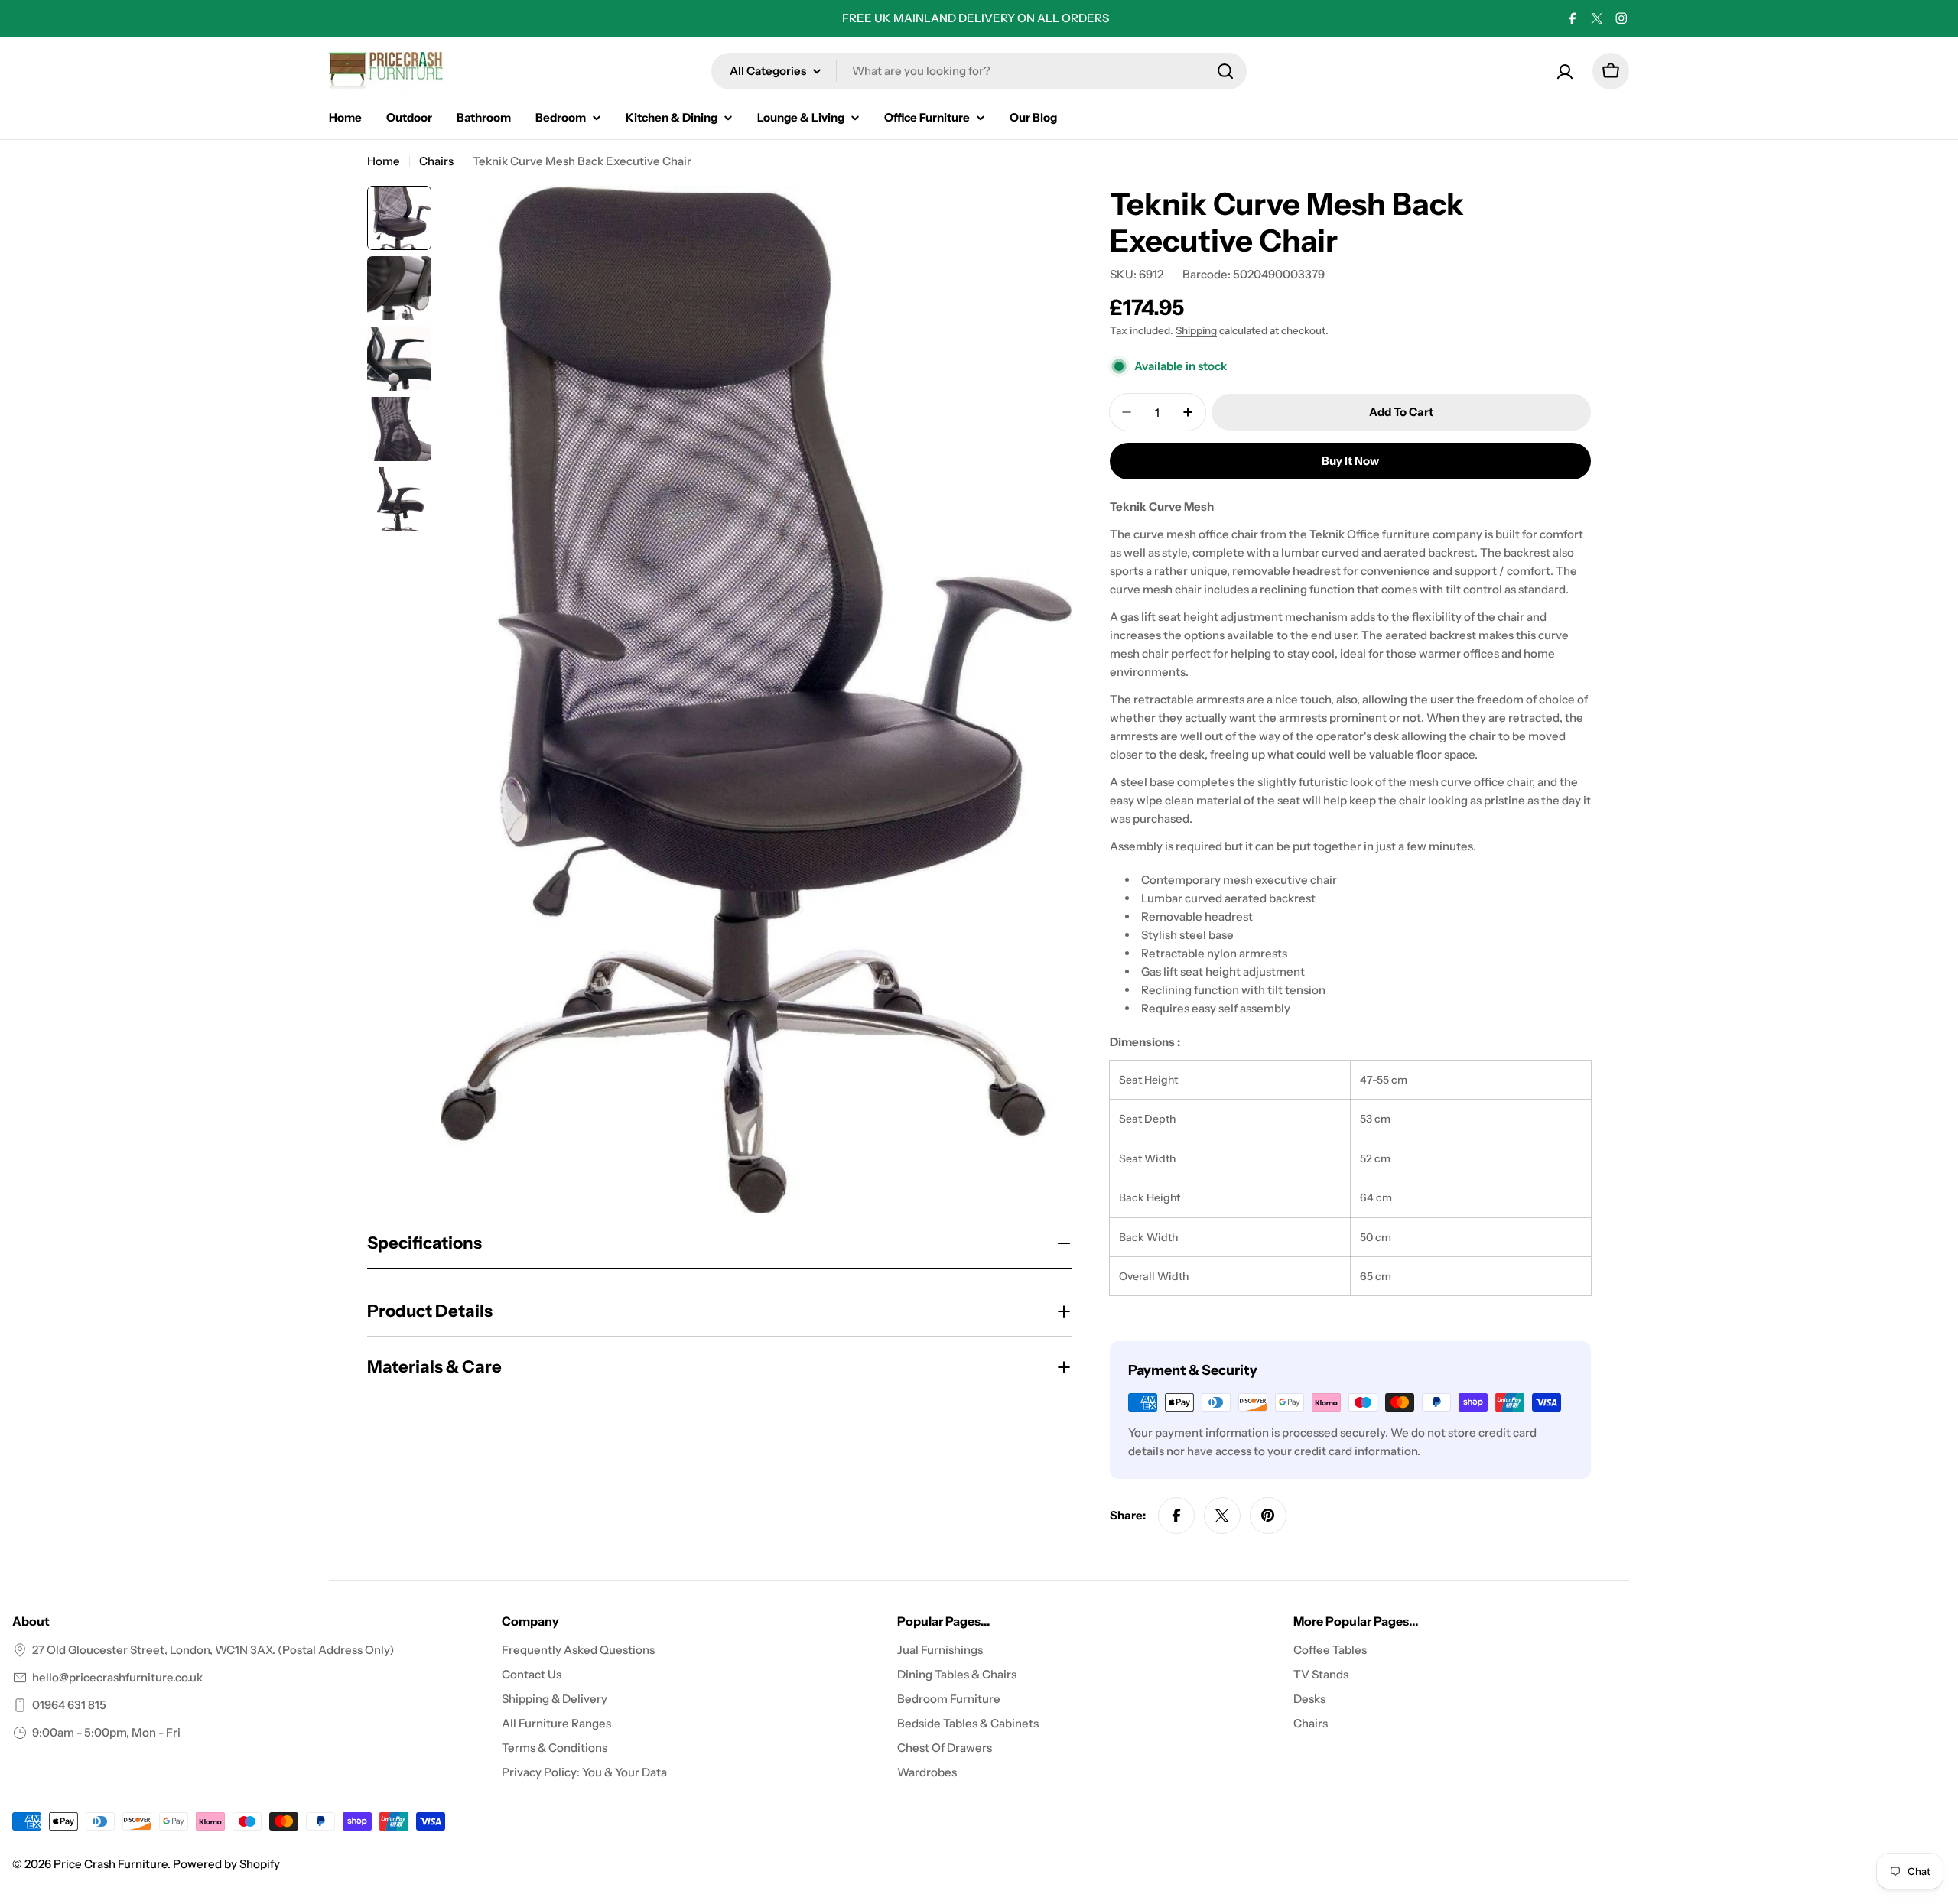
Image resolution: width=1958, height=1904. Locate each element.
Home (384, 161)
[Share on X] (1222, 1516)
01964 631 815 (69, 1705)
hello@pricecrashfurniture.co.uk (117, 1677)
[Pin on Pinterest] (1268, 1516)
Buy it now (1350, 461)
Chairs (436, 161)
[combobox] (979, 71)
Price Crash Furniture (111, 1864)
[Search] (1225, 71)
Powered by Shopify (226, 1864)
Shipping (1196, 330)
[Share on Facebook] (1176, 1516)
